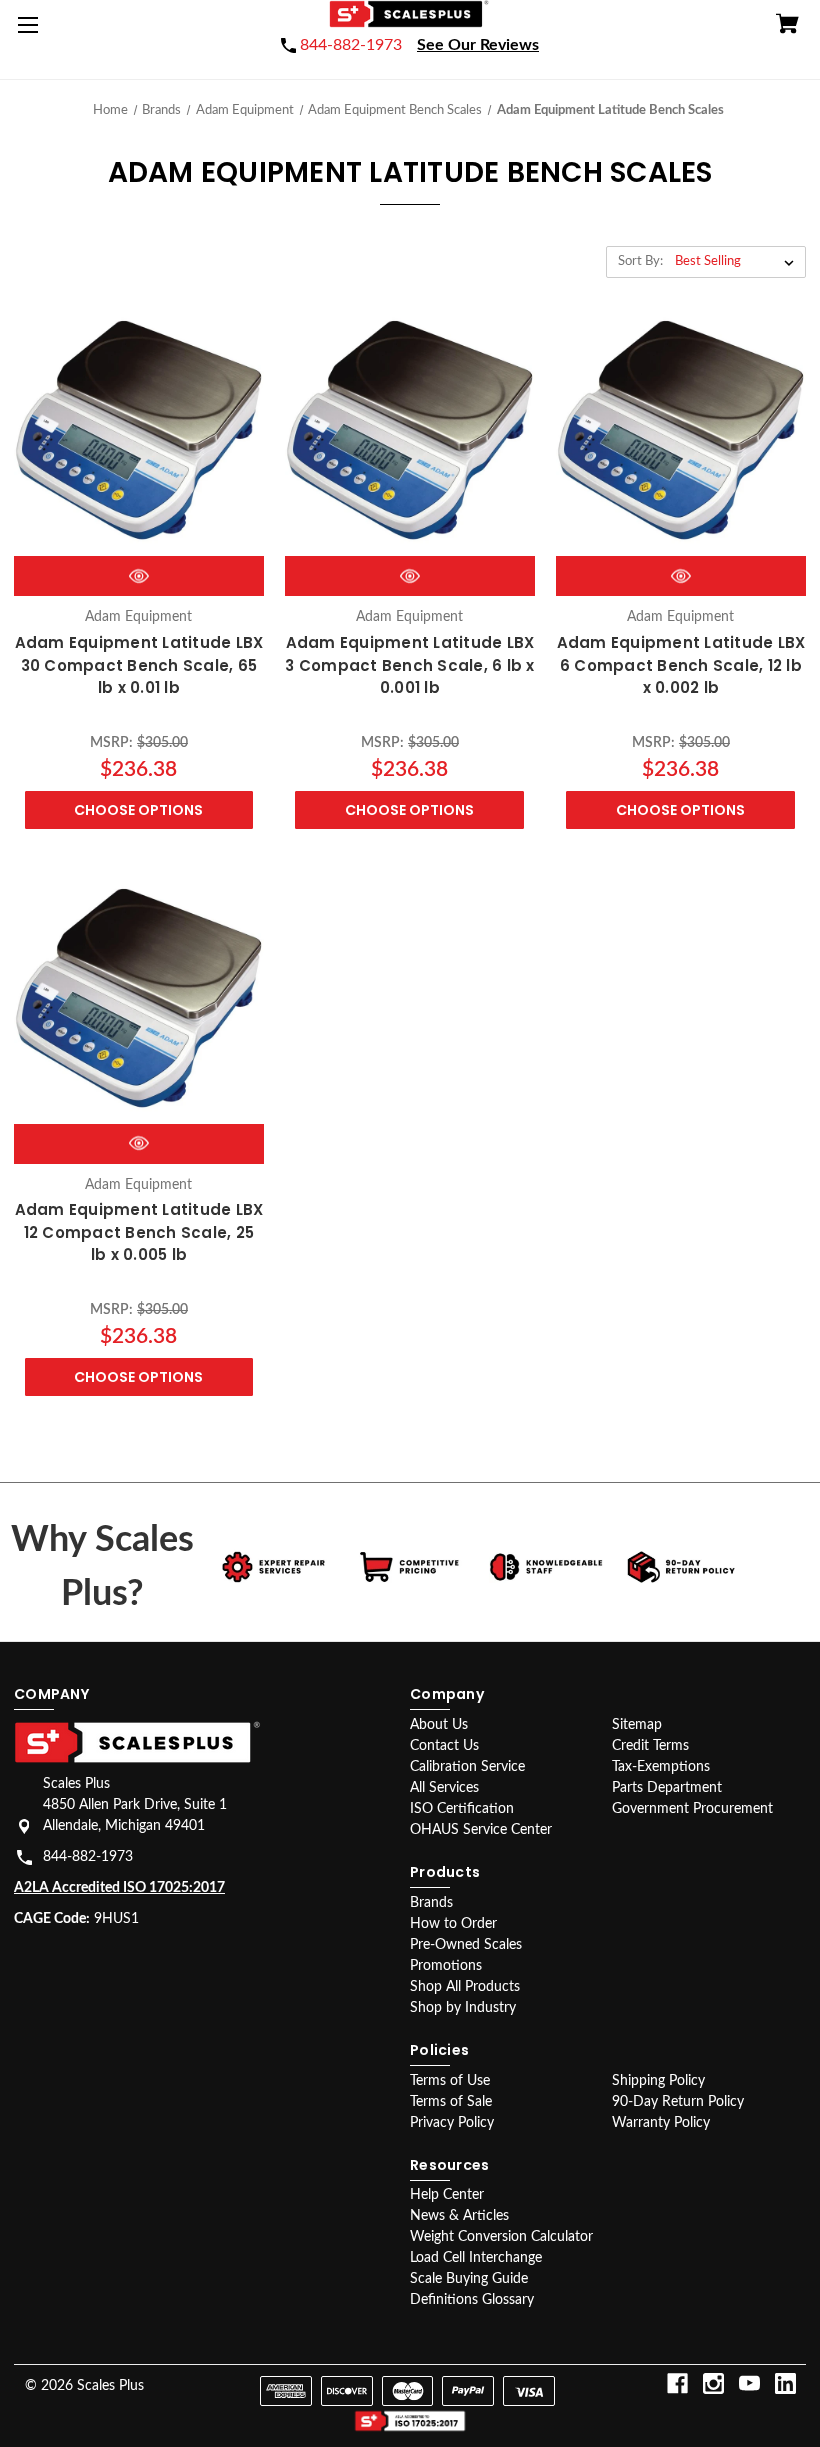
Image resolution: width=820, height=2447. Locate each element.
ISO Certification (462, 1809)
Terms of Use (450, 2081)
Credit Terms (650, 1746)
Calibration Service (467, 1767)
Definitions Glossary (472, 2300)
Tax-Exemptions (661, 1767)
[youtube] (749, 2383)
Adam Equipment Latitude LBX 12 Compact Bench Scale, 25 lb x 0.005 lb (139, 1232)
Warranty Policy (661, 2123)
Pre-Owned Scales (466, 1945)
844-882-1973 (88, 1857)
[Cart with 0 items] (787, 26)
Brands (431, 1903)
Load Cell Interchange (476, 2258)
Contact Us (444, 1746)
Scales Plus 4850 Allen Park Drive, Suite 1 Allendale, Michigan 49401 (135, 1805)
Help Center (447, 2195)
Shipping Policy (658, 2081)
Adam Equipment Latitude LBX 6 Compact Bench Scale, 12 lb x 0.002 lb (681, 665)
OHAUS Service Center (481, 1830)
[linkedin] (785, 2383)
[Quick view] (139, 575)
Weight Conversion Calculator (501, 2237)
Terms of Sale (451, 2102)
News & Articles (459, 2216)
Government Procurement (692, 1809)
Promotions (446, 1966)
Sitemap (637, 1725)
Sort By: (640, 261)
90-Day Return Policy (678, 2102)
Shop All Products (465, 1987)
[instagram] (713, 2383)
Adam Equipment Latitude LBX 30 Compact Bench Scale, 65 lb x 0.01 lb (139, 665)
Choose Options (138, 810)
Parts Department (667, 1788)
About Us (439, 1725)
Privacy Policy (452, 2123)
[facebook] (677, 2383)
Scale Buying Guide (469, 2279)
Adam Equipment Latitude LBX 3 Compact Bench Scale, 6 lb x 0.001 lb (409, 665)
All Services (444, 1788)
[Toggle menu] (32, 32)
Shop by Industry (463, 2008)
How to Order (453, 1924)
